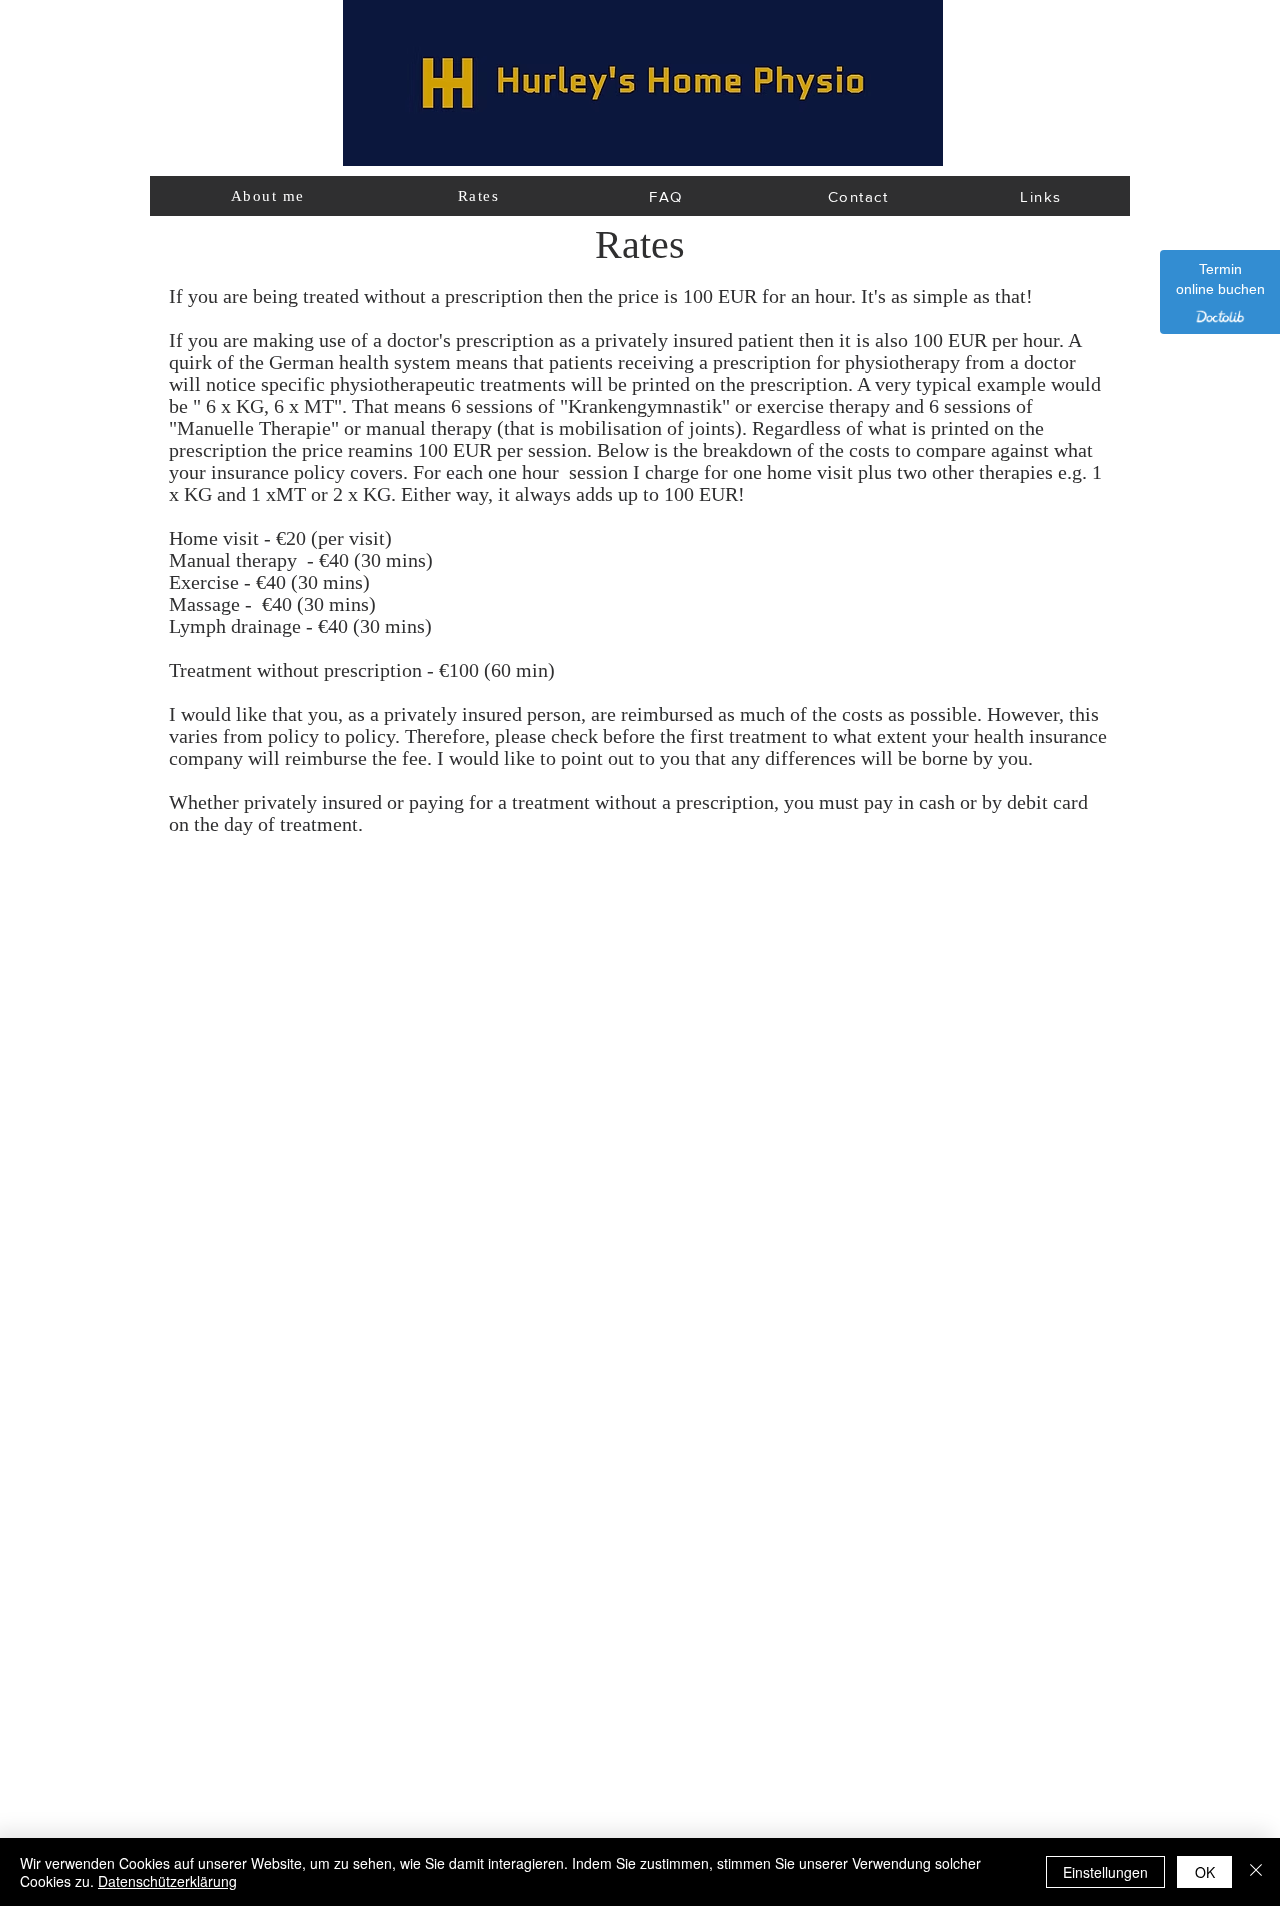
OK (1205, 1872)
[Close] (1256, 1872)
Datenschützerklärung (167, 1881)
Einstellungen (1105, 1872)
